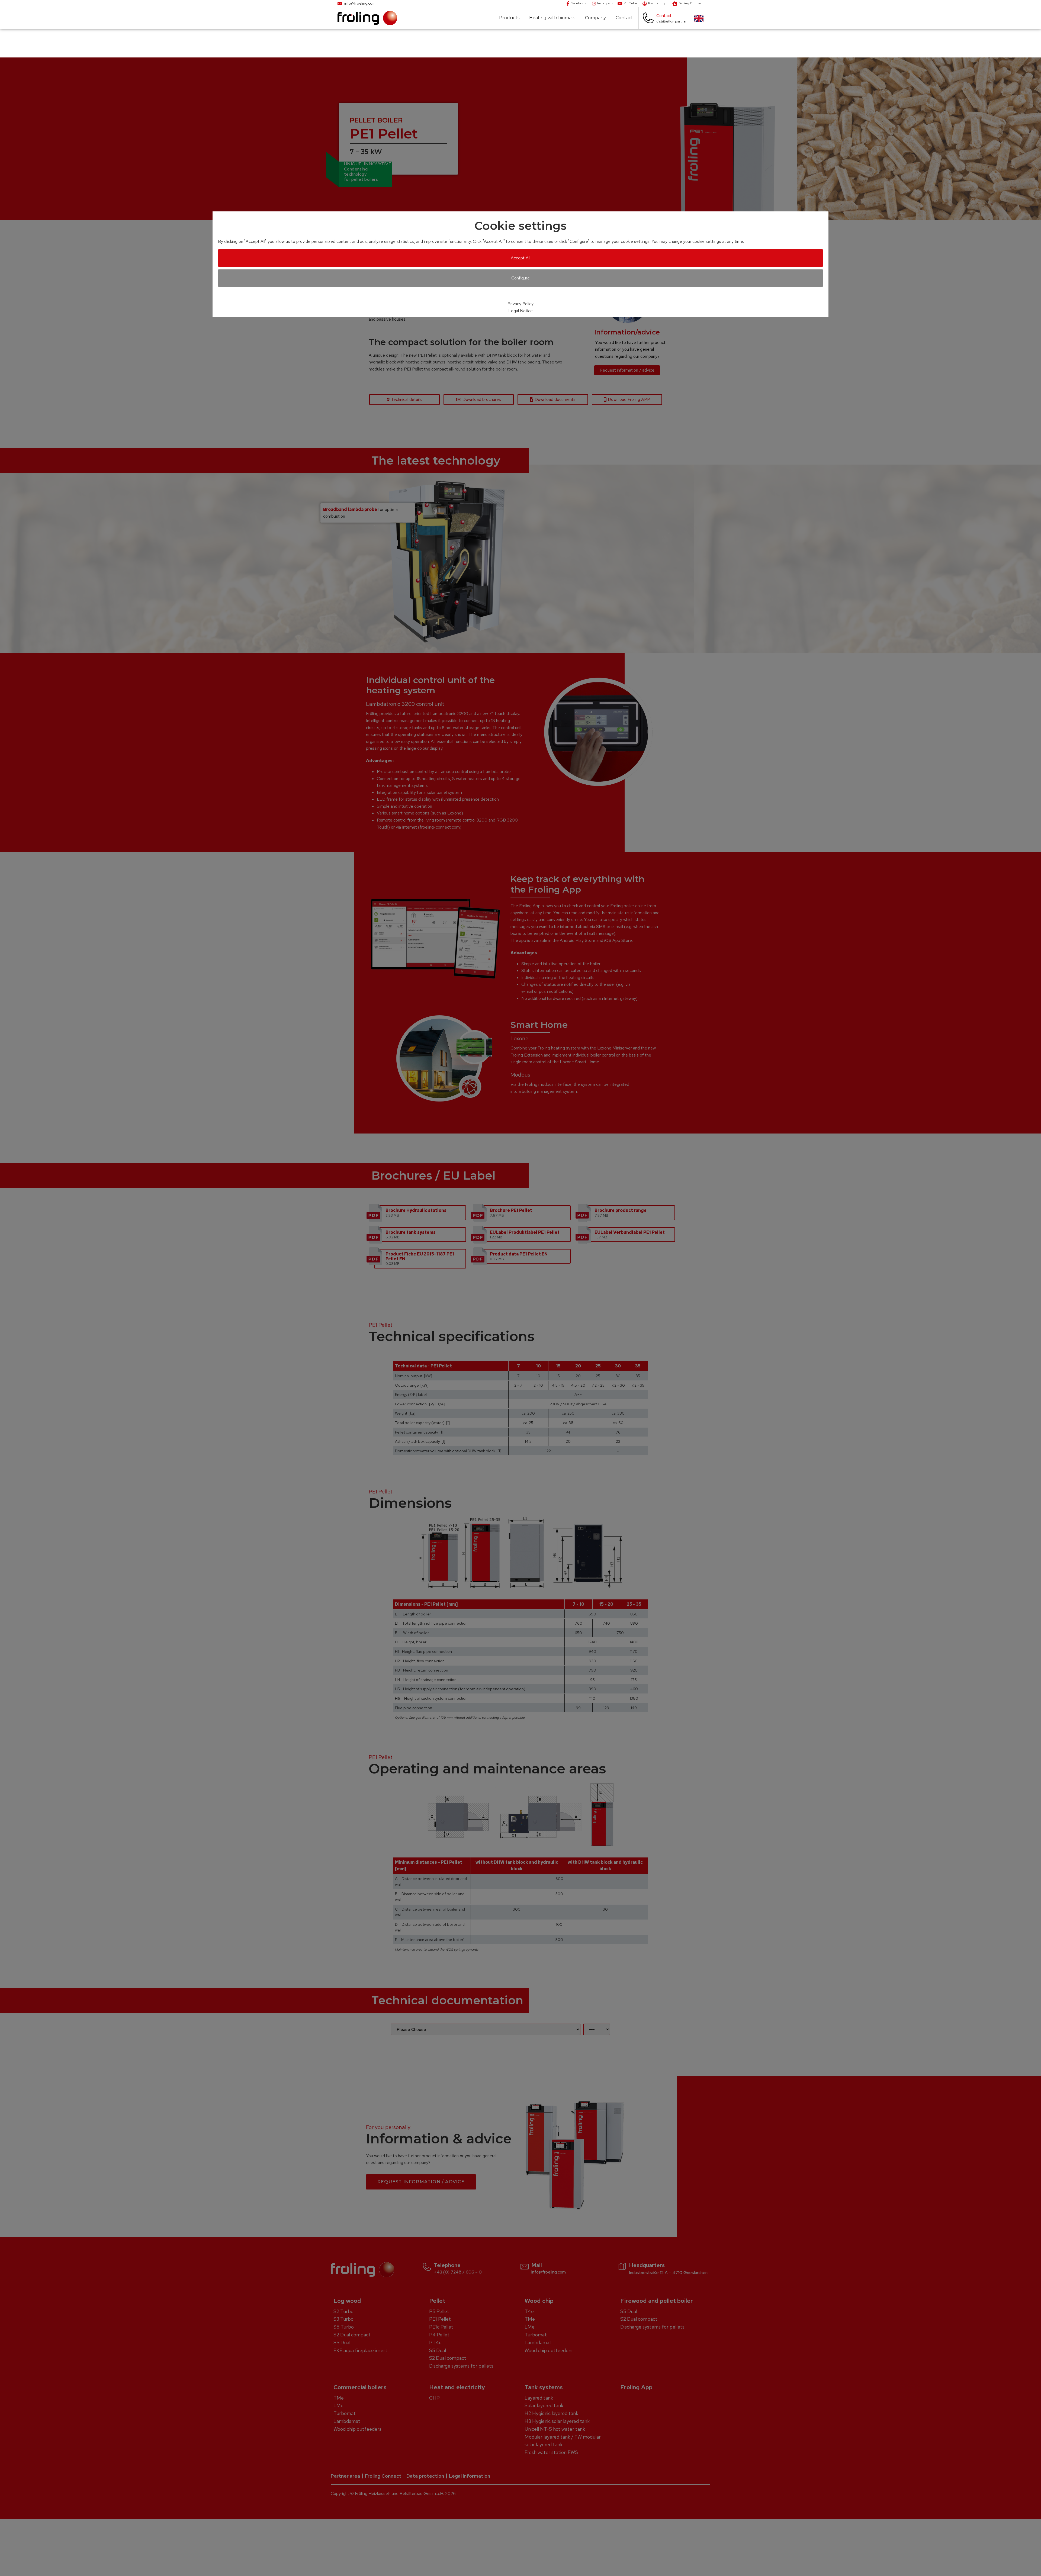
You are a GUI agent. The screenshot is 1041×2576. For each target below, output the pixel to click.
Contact (624, 18)
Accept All (520, 258)
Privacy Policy (520, 304)
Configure (520, 278)
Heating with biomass (552, 18)
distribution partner (671, 21)
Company (595, 18)
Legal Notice (520, 311)
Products (509, 18)
